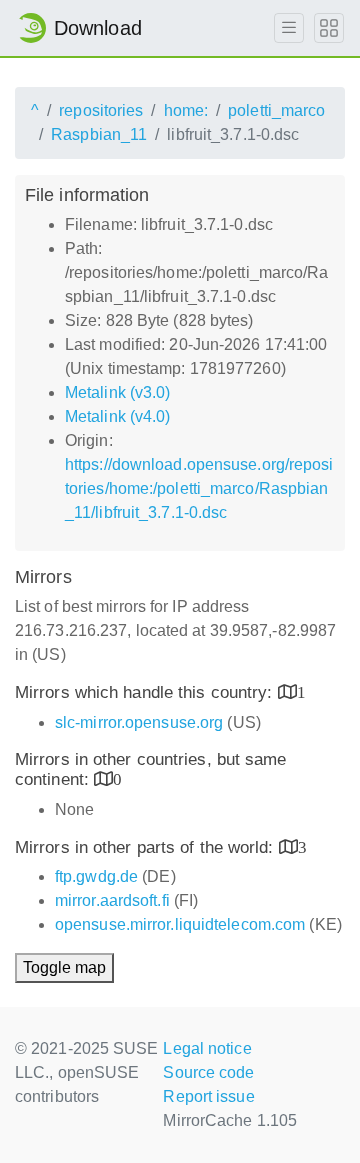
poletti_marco (276, 110)
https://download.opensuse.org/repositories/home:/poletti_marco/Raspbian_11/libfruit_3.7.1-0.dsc (199, 488)
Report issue (208, 1096)
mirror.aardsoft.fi (112, 900)
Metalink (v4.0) (118, 416)
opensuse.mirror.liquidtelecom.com (180, 924)
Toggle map (64, 967)
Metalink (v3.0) (118, 392)
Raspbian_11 (99, 134)
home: (186, 110)
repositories (101, 110)
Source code (208, 1072)
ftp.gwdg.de (96, 876)
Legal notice (207, 1048)
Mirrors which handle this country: (146, 692)
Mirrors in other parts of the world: (147, 847)
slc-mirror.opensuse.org (139, 722)
